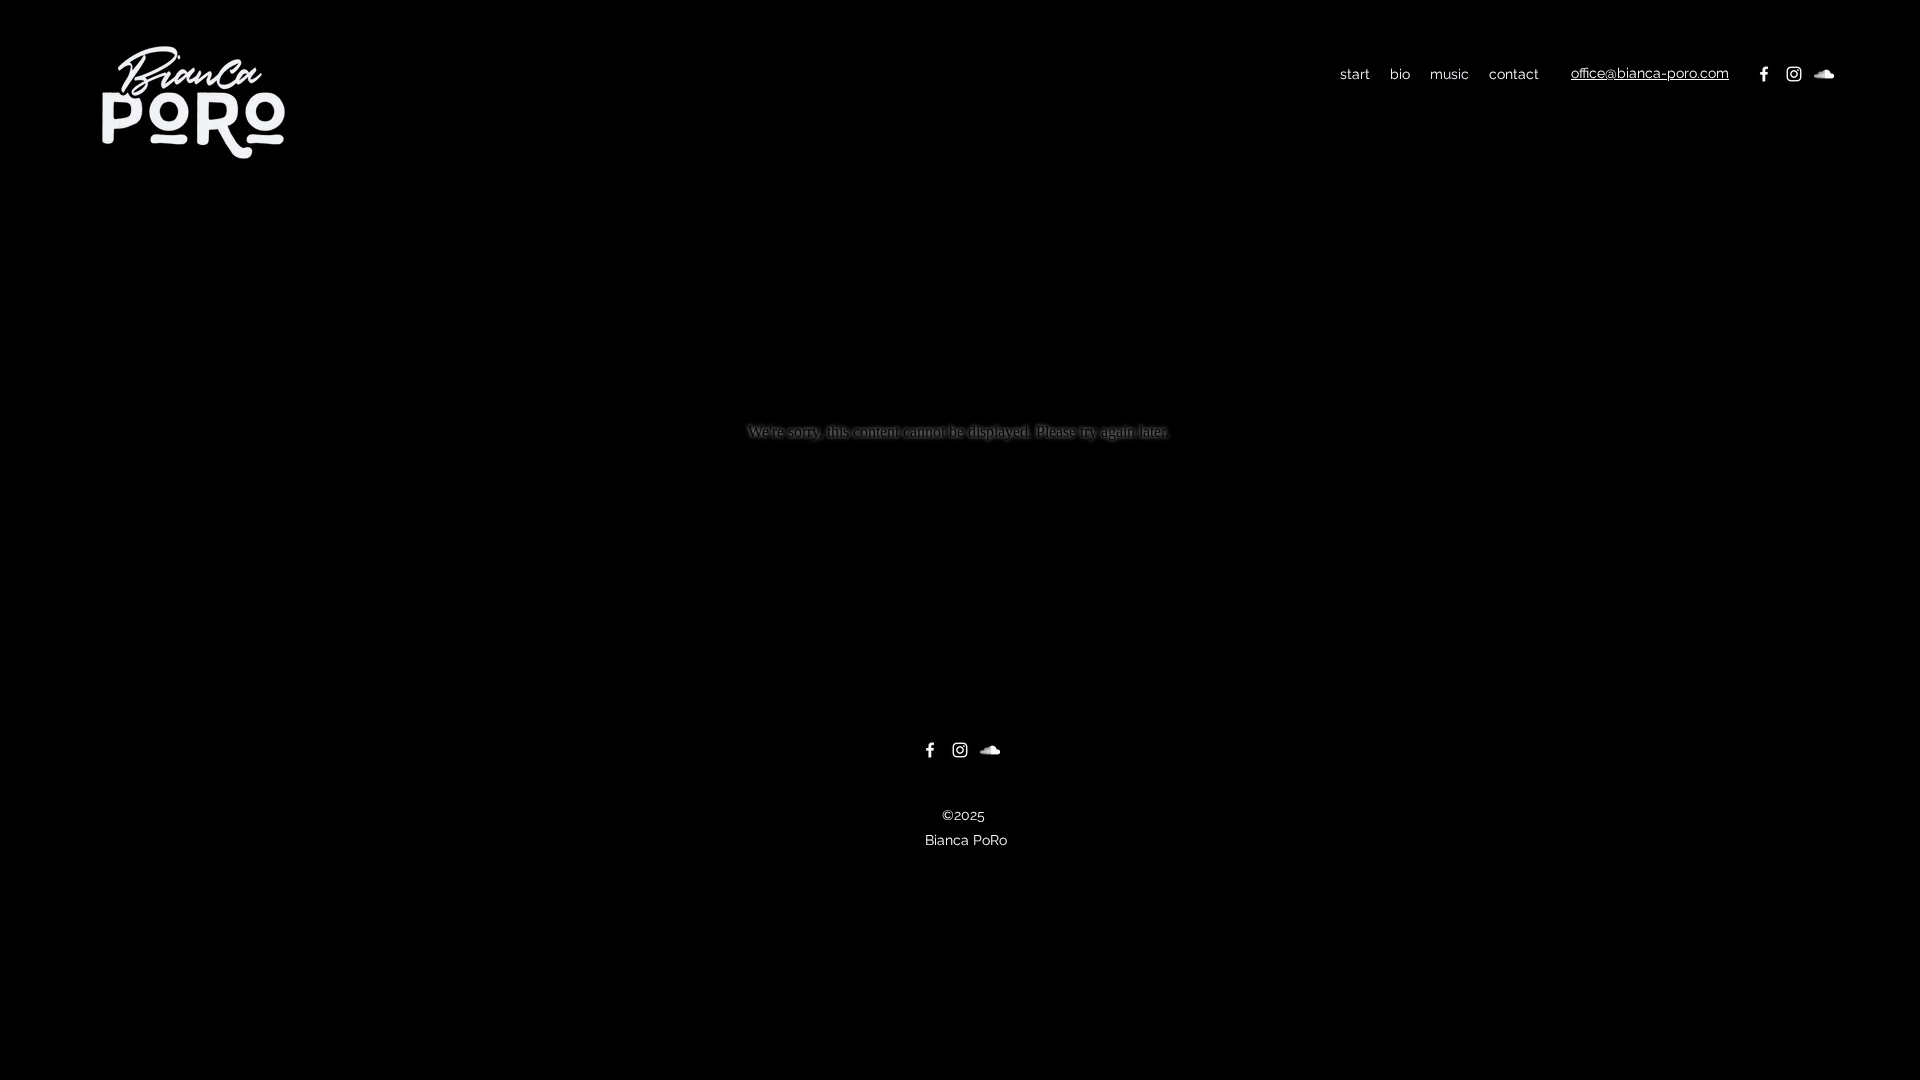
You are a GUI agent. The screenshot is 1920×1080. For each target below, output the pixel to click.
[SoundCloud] (1824, 74)
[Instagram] (1794, 74)
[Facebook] (1764, 74)
